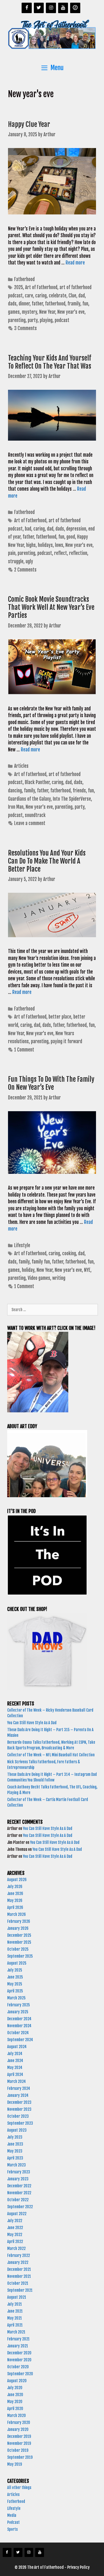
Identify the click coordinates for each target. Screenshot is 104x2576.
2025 (19, 287)
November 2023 (19, 2109)
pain (12, 553)
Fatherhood (24, 279)
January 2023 (18, 2179)
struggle (16, 561)
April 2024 (15, 2074)
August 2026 (17, 1880)
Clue (72, 296)
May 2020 (15, 2402)
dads (12, 304)
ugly (29, 561)
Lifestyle (22, 1245)
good (71, 537)
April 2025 (15, 1991)
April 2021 (15, 2325)
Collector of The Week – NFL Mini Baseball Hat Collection (51, 1755)
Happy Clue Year (30, 124)
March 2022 (16, 2248)
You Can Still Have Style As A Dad (32, 1723)
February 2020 (19, 2422)
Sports (12, 2529)
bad (28, 529)
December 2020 (19, 2353)
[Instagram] (51, 8)
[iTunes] (75, 8)
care (29, 296)
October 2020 (18, 2367)
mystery (29, 312)
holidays (45, 545)
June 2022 (15, 2228)
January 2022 (18, 2262)
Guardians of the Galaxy (29, 799)
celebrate (58, 296)
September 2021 (20, 2290)
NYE (87, 1270)
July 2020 (15, 2388)
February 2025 (19, 2005)
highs (31, 545)
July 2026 (15, 1887)
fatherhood (55, 304)
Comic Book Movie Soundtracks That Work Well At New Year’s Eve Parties (51, 607)
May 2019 (15, 2464)
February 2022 (19, 2255)
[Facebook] (27, 8)
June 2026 (15, 1894)
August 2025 (17, 1963)
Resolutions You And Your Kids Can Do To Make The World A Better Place (47, 861)
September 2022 (20, 2207)
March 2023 (17, 2165)
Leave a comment (30, 823)
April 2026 (15, 1907)
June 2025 (15, 1977)
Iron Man (16, 807)
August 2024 (17, 2047)
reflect (61, 553)
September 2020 (20, 2374)
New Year (47, 312)
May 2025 (15, 1984)
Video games (39, 1278)
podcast (62, 320)
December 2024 (19, 2019)
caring (41, 296)
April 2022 (15, 2242)
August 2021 (17, 2297)
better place (60, 1017)
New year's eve (71, 312)
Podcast (13, 2522)
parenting (17, 320)
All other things (19, 2488)
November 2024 (19, 2026)
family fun (41, 1262)
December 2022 (19, 2186)
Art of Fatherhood (41, 287)
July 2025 (15, 1970)
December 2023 (19, 2102)
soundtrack (35, 815)
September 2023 (20, 2123)
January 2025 (18, 2012)
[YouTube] (63, 8)
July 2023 (15, 2137)
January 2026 (18, 1928)
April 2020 (15, 2409)
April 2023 (15, 2158)
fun (85, 304)
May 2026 (15, 1900)
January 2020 (18, 2429)
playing (46, 320)
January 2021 (18, 2346)
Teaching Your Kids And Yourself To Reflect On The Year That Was (50, 362)
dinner (24, 304)
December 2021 (19, 2269)
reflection (78, 553)
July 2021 (15, 2304)
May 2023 (15, 2151)
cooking (69, 1253)
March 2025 (16, 1998)
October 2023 (18, 2116)
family (29, 791)
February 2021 (18, 2339)
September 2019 (20, 2457)
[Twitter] (39, 8)
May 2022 (15, 2235)
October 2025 (18, 1949)
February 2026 (19, 1921)
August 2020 (17, 2381)
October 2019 (18, 2450)
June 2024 (15, 2061)
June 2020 (15, 2395)
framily (74, 304)
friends (79, 791)
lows (59, 545)
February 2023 (19, 2172)
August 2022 (17, 2214)
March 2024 (17, 2081)
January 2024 (18, 2095)
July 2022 (15, 2221)
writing (59, 1278)
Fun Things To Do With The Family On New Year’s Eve (51, 1083)
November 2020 (19, 2360)
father (37, 304)
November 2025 (19, 1942)
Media (12, 2515)
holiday (28, 1270)
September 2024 (20, 2040)
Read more (75, 263)
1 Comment (24, 1050)
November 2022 (19, 2193)
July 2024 (15, 2054)
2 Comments (25, 570)
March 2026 (17, 1914)
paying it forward (66, 1041)
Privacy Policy (78, 2567)
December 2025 (19, 1935)
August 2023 (17, 2130)
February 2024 (19, 2088)
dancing (15, 791)
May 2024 (15, 2068)
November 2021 (19, 2276)
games (14, 312)
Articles (21, 766)
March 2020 (17, 2416)
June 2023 (15, 2144)
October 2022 (18, 2200)
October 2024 (18, 2033)
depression (76, 529)
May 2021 (15, 2318)
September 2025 (20, 1956)
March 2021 (16, 2332)
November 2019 (19, 2443)
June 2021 (15, 2311)
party (33, 320)
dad (82, 296)
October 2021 (18, 2283)
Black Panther (37, 782)
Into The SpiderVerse (72, 799)
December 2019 (19, 2436)
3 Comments (25, 328)
